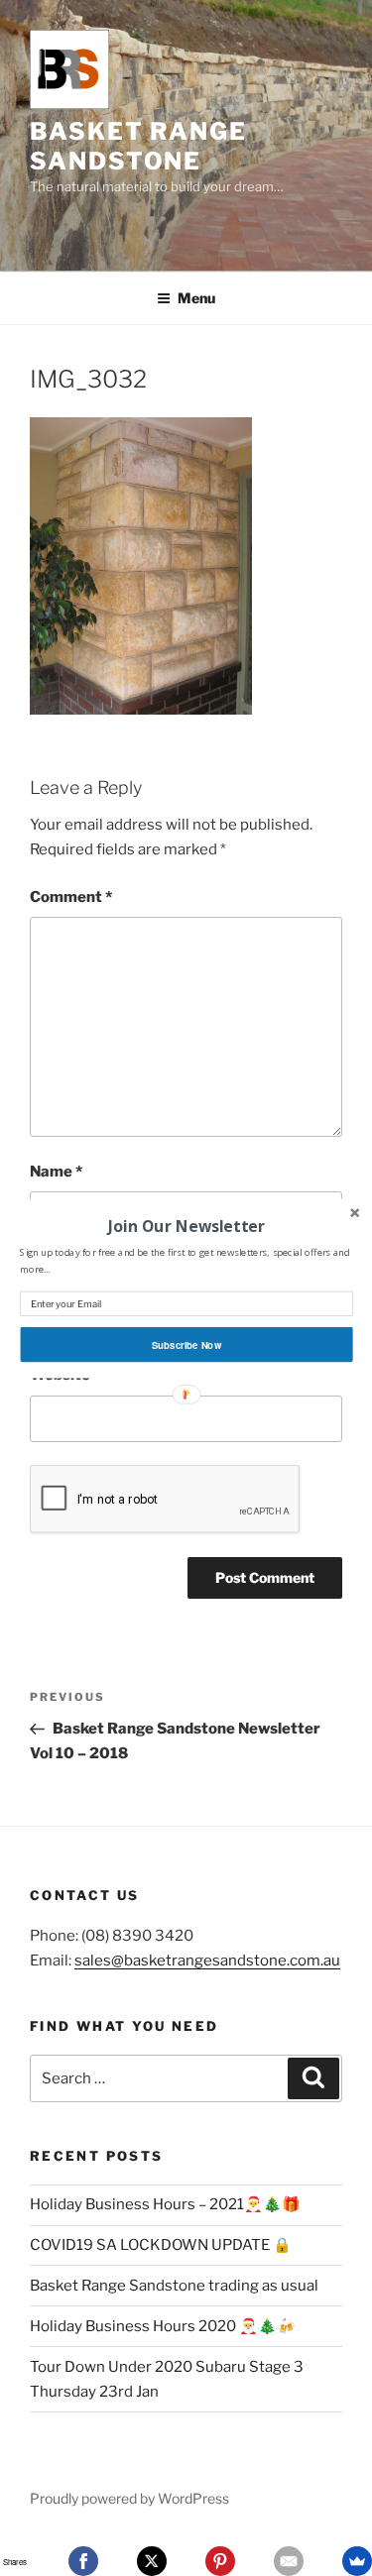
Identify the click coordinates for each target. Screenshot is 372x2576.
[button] (186, 1225)
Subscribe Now (186, 1344)
